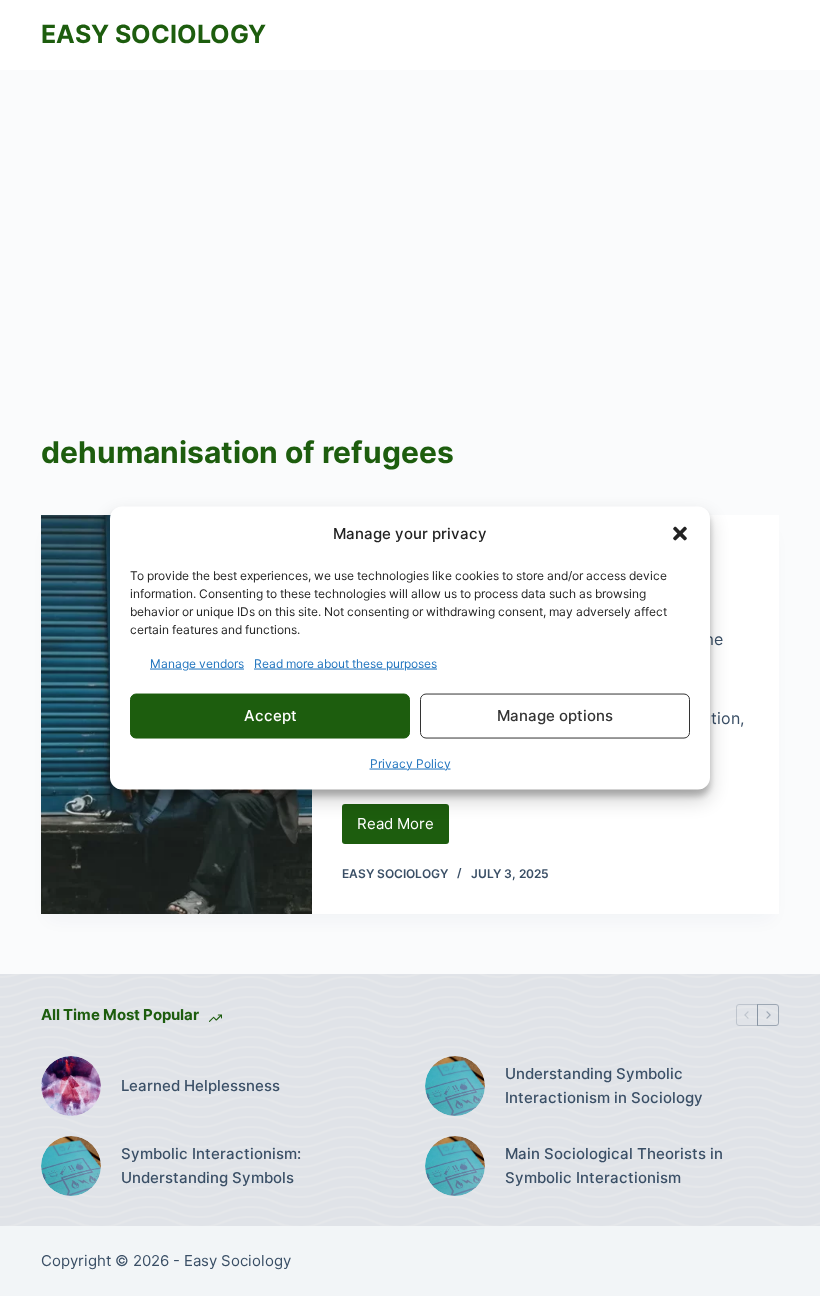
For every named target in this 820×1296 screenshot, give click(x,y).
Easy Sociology (153, 34)
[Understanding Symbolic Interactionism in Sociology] (455, 1086)
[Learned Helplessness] (71, 1086)
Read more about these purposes (345, 662)
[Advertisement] (410, 220)
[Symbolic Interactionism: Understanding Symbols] (71, 1166)
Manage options (555, 715)
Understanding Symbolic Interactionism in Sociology (604, 1086)
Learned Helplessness (200, 1085)
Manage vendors (197, 662)
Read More (403, 829)
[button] (680, 534)
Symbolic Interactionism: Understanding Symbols (211, 1166)
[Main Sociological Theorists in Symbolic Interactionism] (455, 1166)
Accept (270, 715)
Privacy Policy (410, 762)
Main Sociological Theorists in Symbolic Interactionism (614, 1166)
